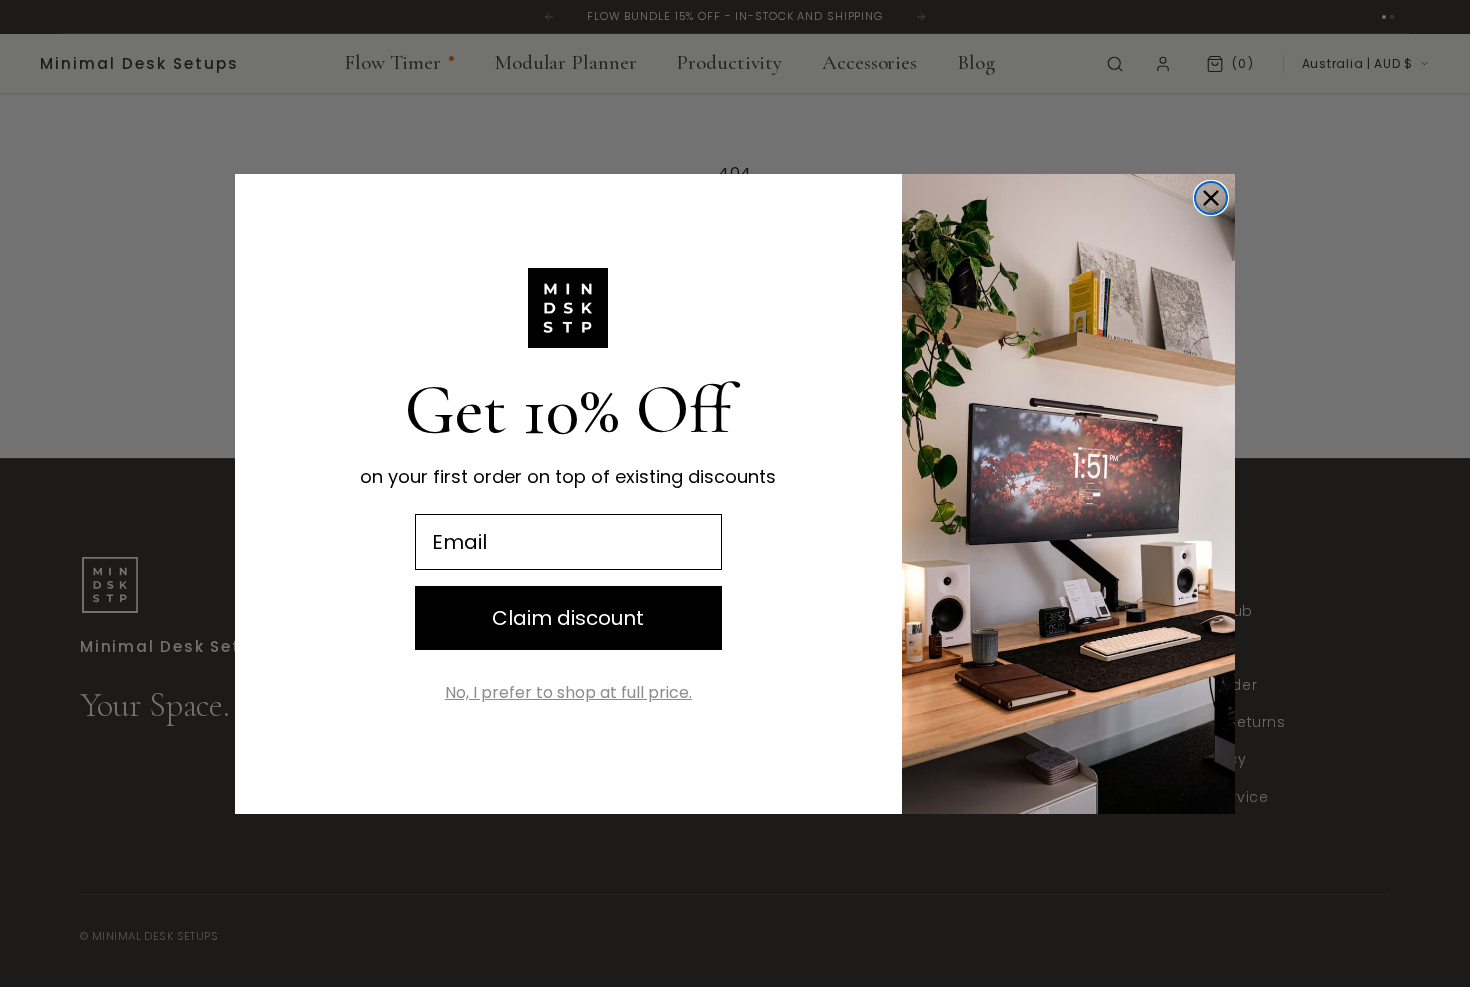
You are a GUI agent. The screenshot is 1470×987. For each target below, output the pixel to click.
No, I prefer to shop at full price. (568, 692)
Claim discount (568, 618)
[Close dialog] (1211, 198)
